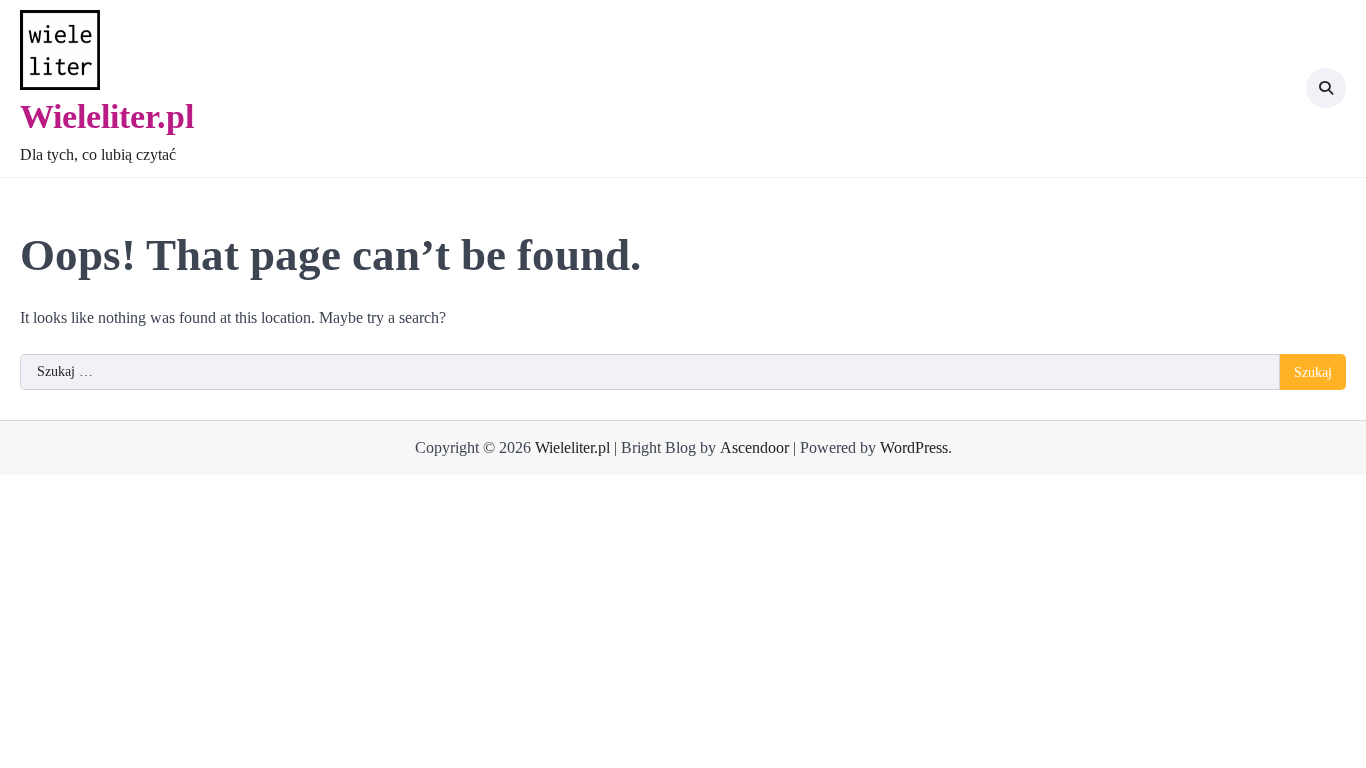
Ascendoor (754, 447)
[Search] (1326, 88)
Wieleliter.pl (107, 116)
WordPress (914, 447)
